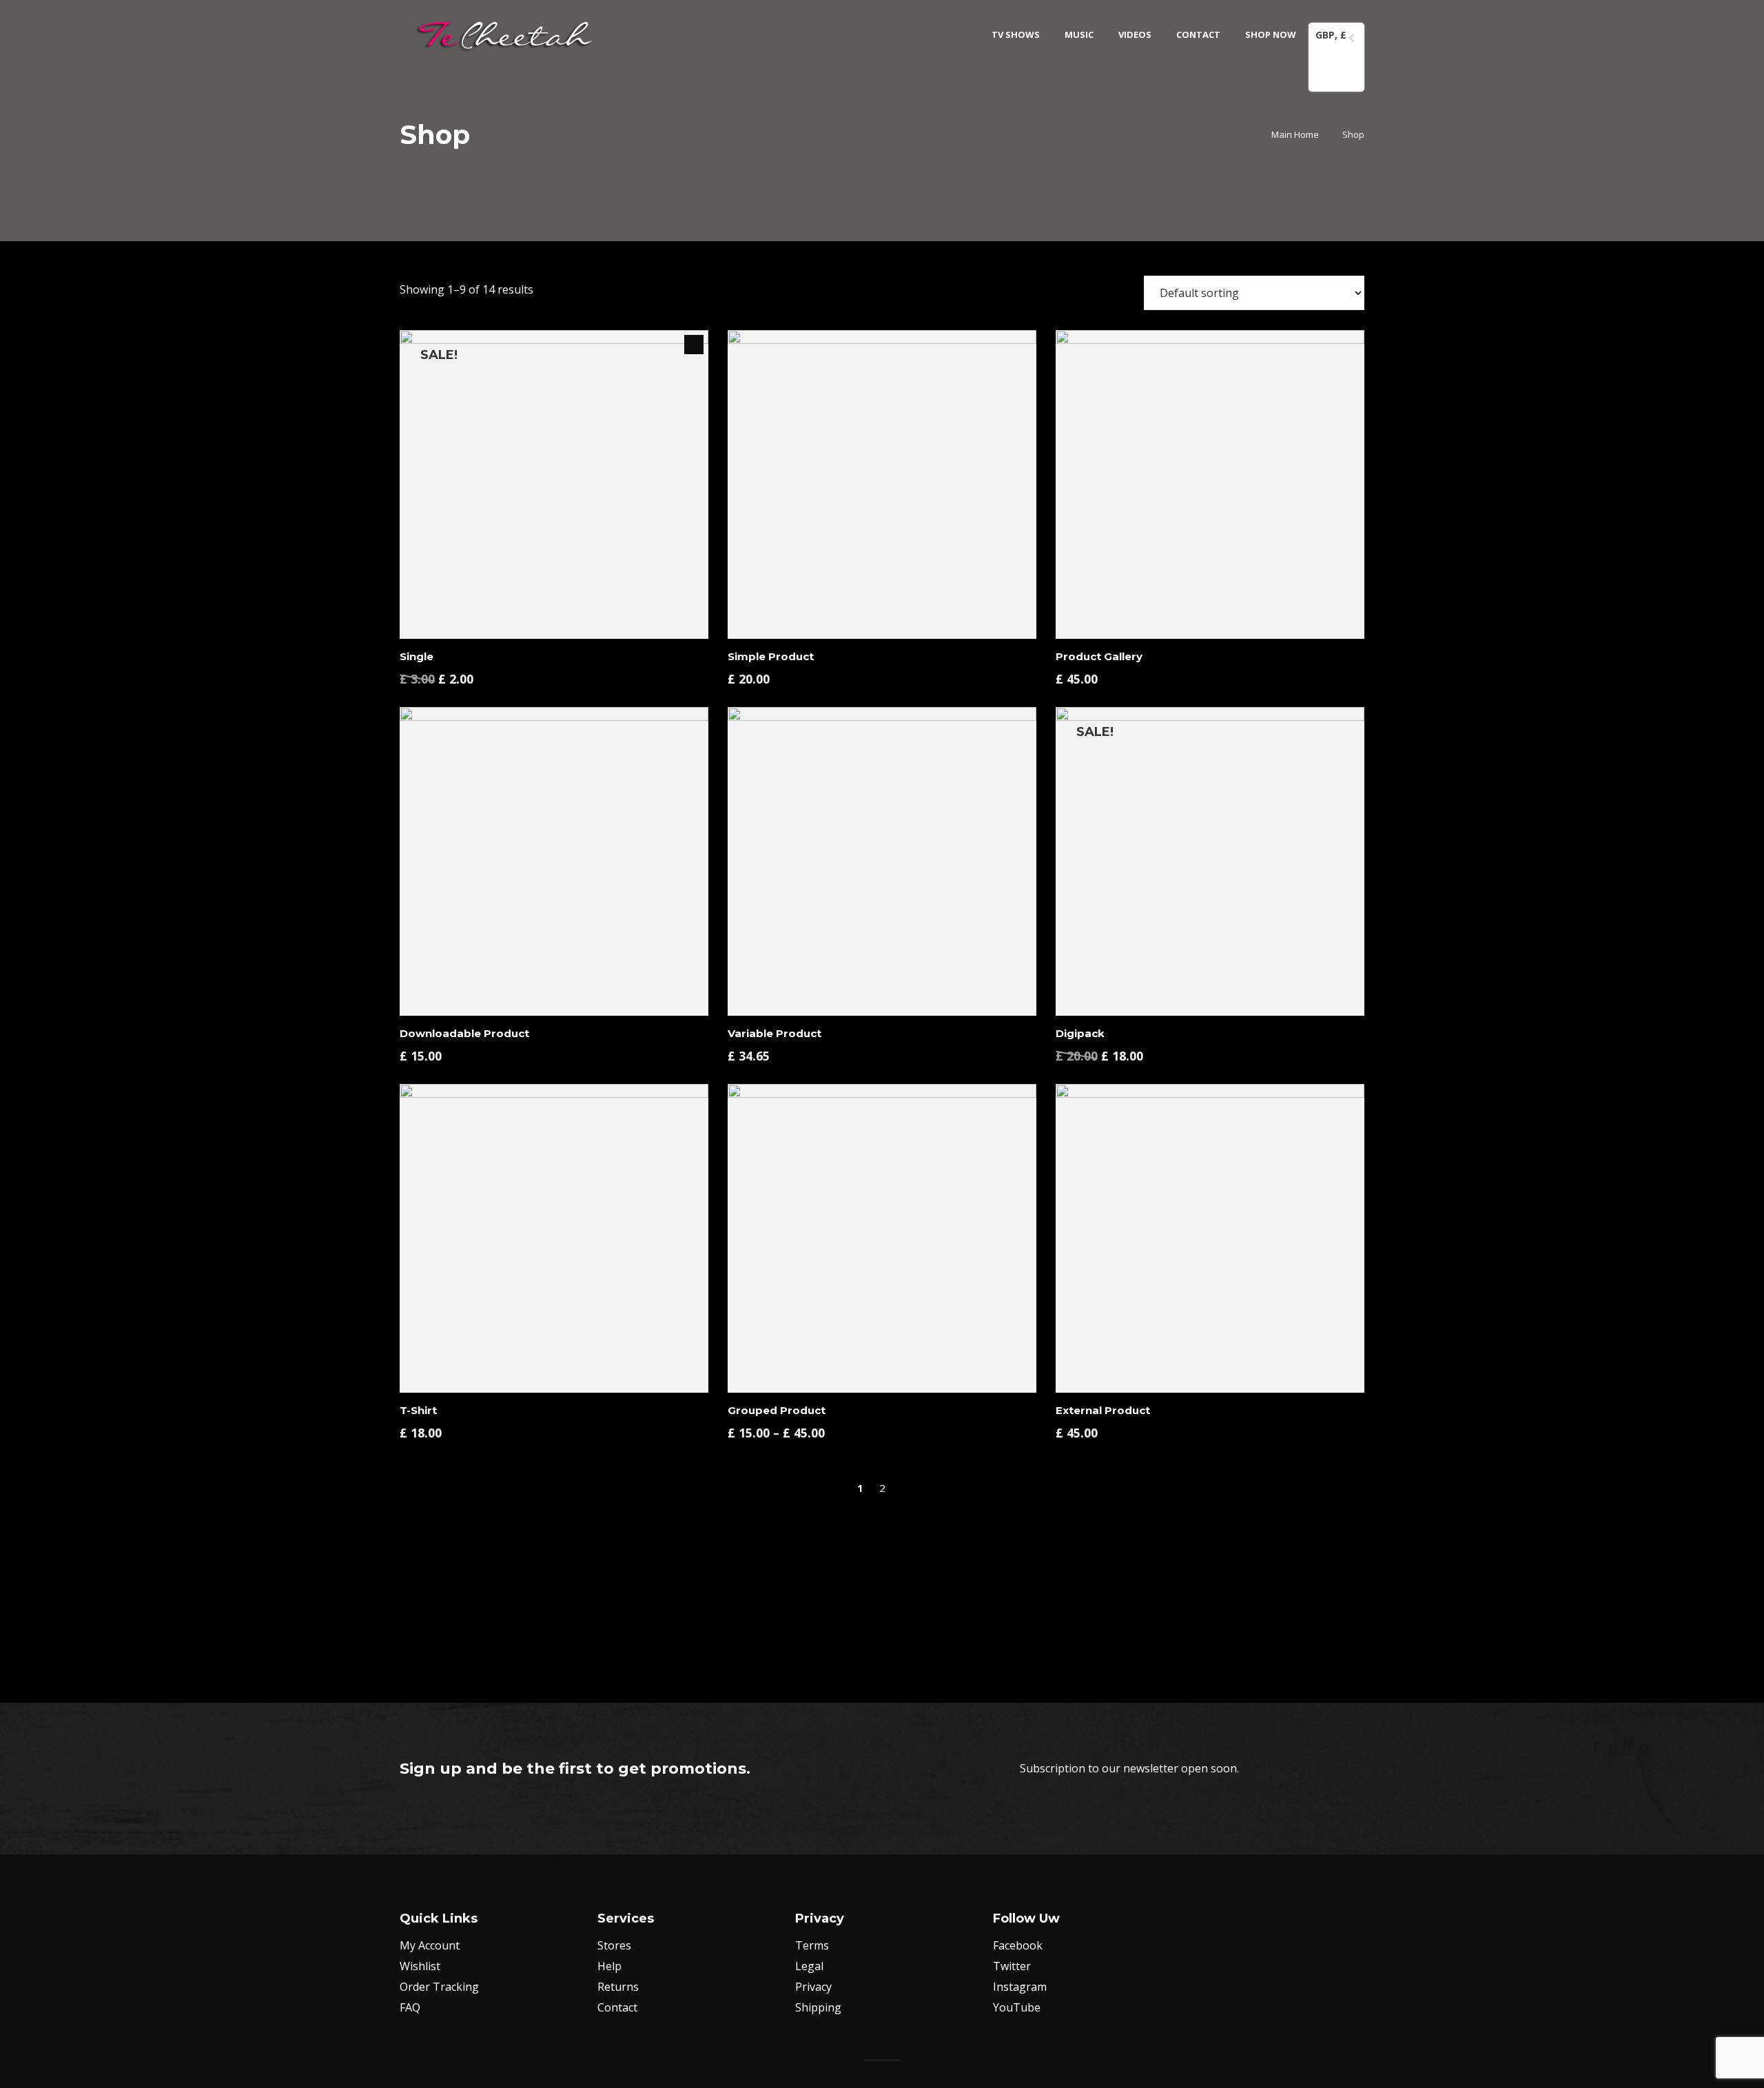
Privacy (813, 1987)
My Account (430, 1945)
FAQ (410, 2007)
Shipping (818, 2007)
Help (609, 1966)
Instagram (1020, 1987)
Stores (614, 1945)
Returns (618, 1987)
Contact (617, 2007)
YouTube (1017, 2007)
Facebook (1018, 1945)
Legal (809, 1966)
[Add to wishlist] (668, 669)
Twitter (1012, 1966)
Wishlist (420, 1966)
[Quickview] (643, 669)
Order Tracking (439, 1987)
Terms (812, 1945)
